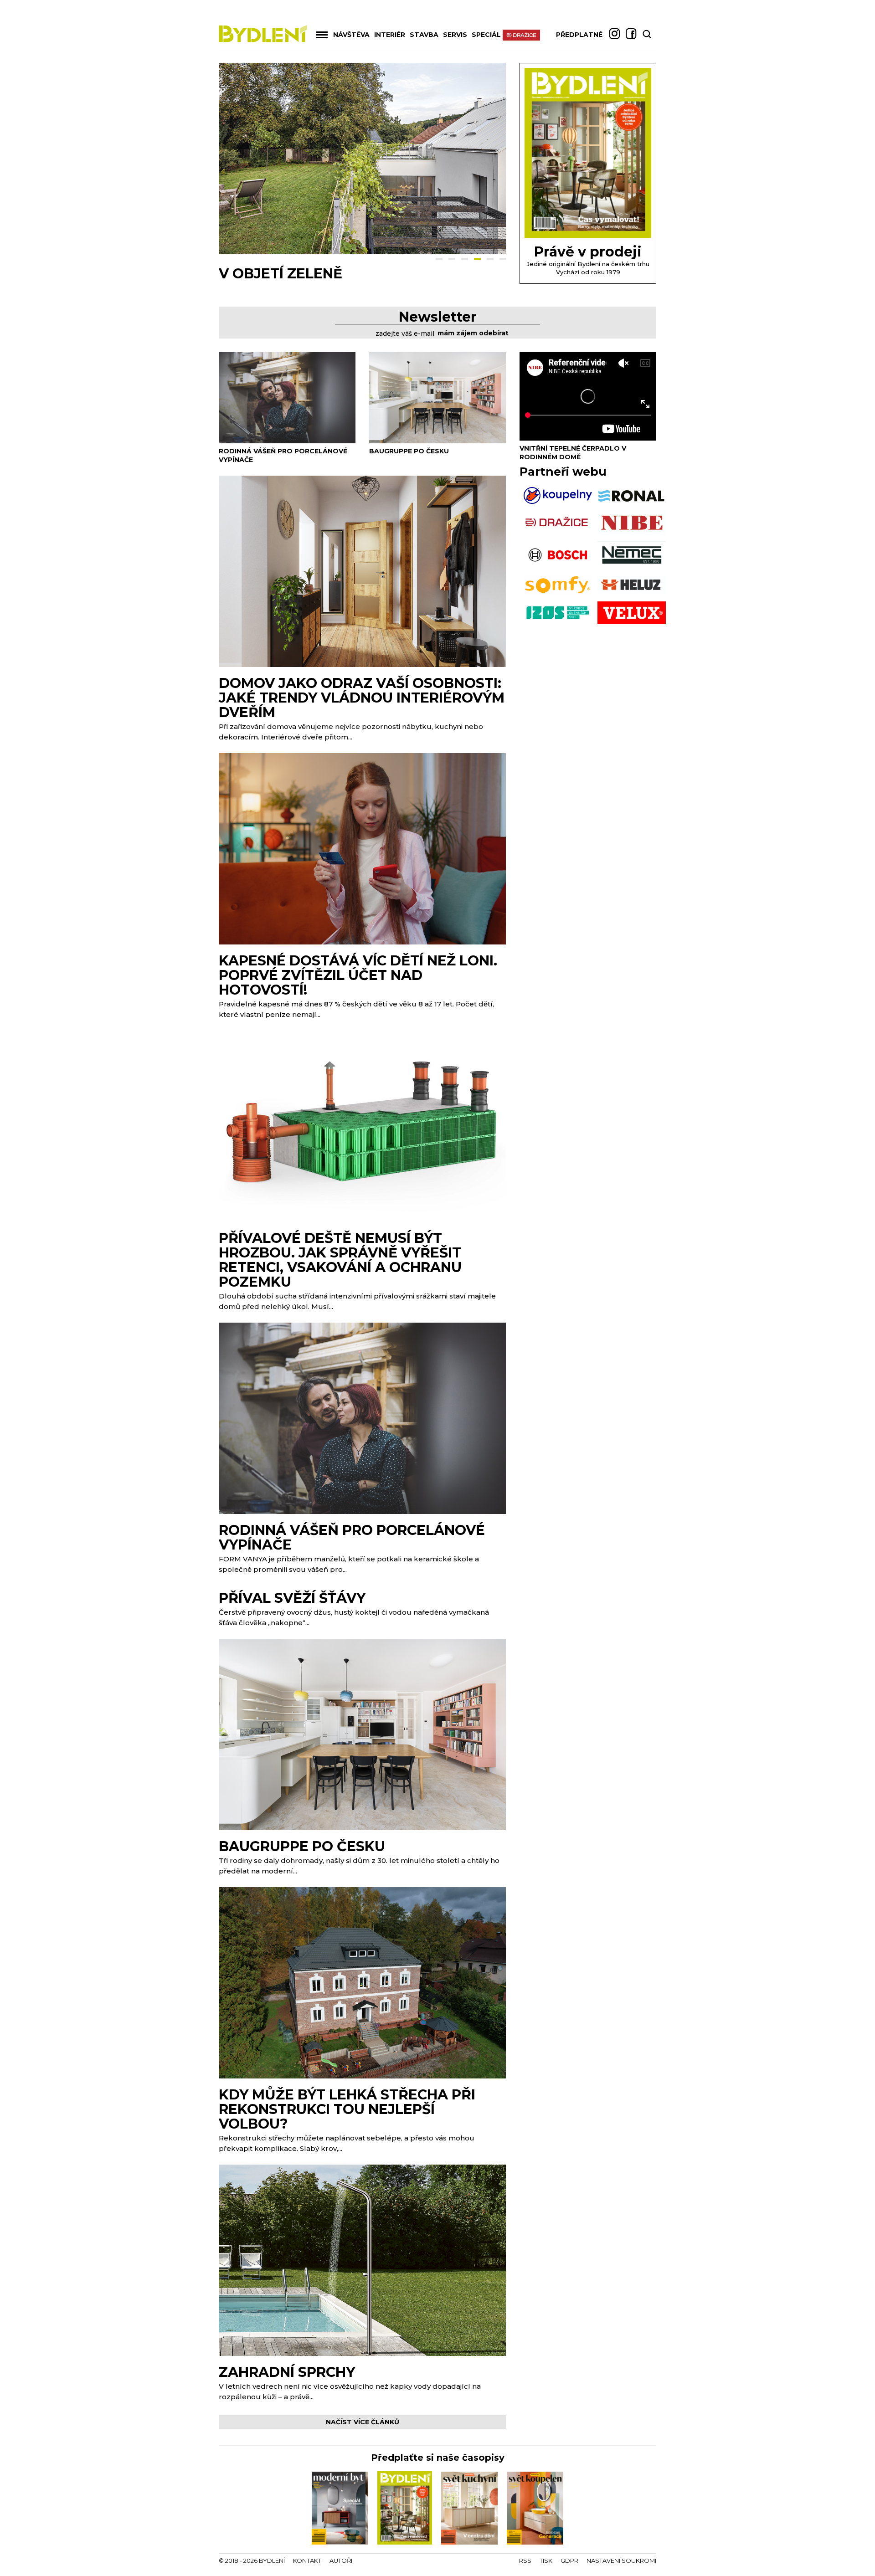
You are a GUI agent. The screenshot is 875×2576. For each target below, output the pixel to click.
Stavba (424, 35)
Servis (455, 35)
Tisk (546, 2561)
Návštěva (351, 35)
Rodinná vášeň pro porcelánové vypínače (352, 1537)
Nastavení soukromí (621, 2561)
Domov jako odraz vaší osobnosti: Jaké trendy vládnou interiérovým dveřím (362, 698)
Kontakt (307, 2561)
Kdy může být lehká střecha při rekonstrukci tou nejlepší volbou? (347, 2109)
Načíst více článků (363, 2422)
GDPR (569, 2561)
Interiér (390, 35)
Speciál (486, 35)
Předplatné (579, 35)
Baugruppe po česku (302, 274)
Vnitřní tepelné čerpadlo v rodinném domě (573, 453)
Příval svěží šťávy (292, 1598)
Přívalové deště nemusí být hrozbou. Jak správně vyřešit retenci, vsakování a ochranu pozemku (340, 1260)
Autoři (341, 2561)
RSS (525, 2561)
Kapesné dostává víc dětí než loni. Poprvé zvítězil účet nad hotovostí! (358, 975)
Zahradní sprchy (287, 2372)
